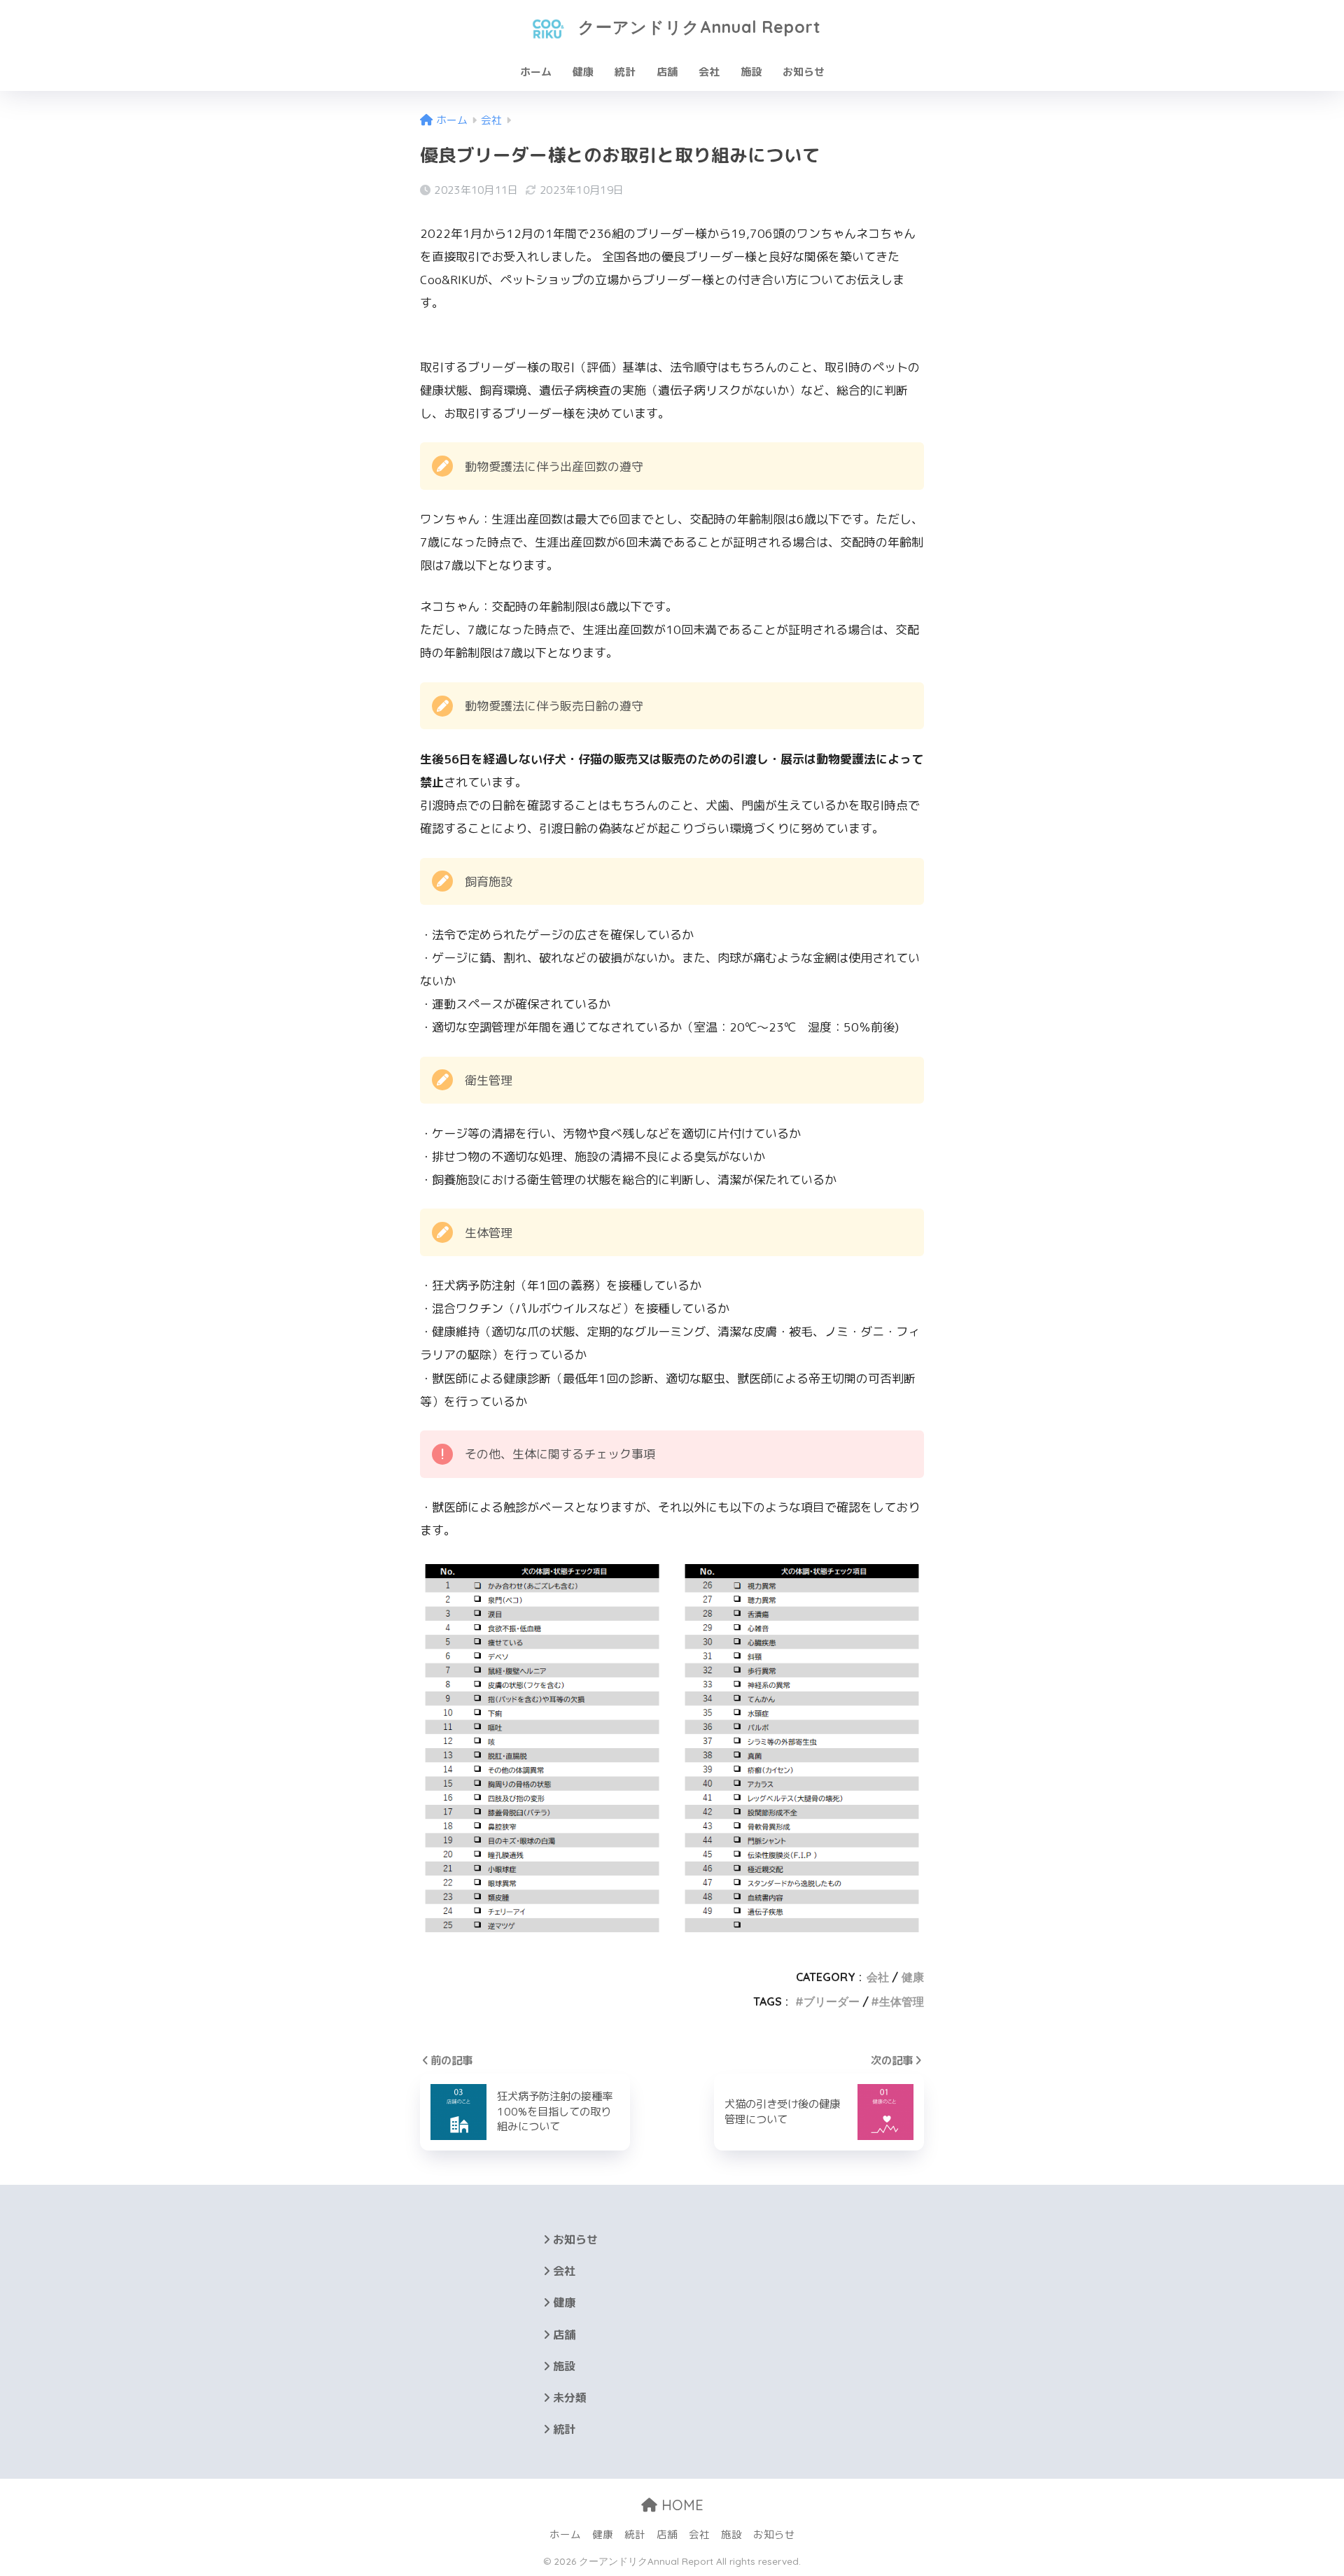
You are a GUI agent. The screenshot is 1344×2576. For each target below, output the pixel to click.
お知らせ (804, 72)
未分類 (570, 2398)
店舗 (667, 72)
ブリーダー (832, 2001)
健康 (583, 72)
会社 (709, 72)
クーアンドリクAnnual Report (697, 27)
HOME (680, 2505)
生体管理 (902, 2001)
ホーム (536, 72)
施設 (751, 72)
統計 (625, 72)
